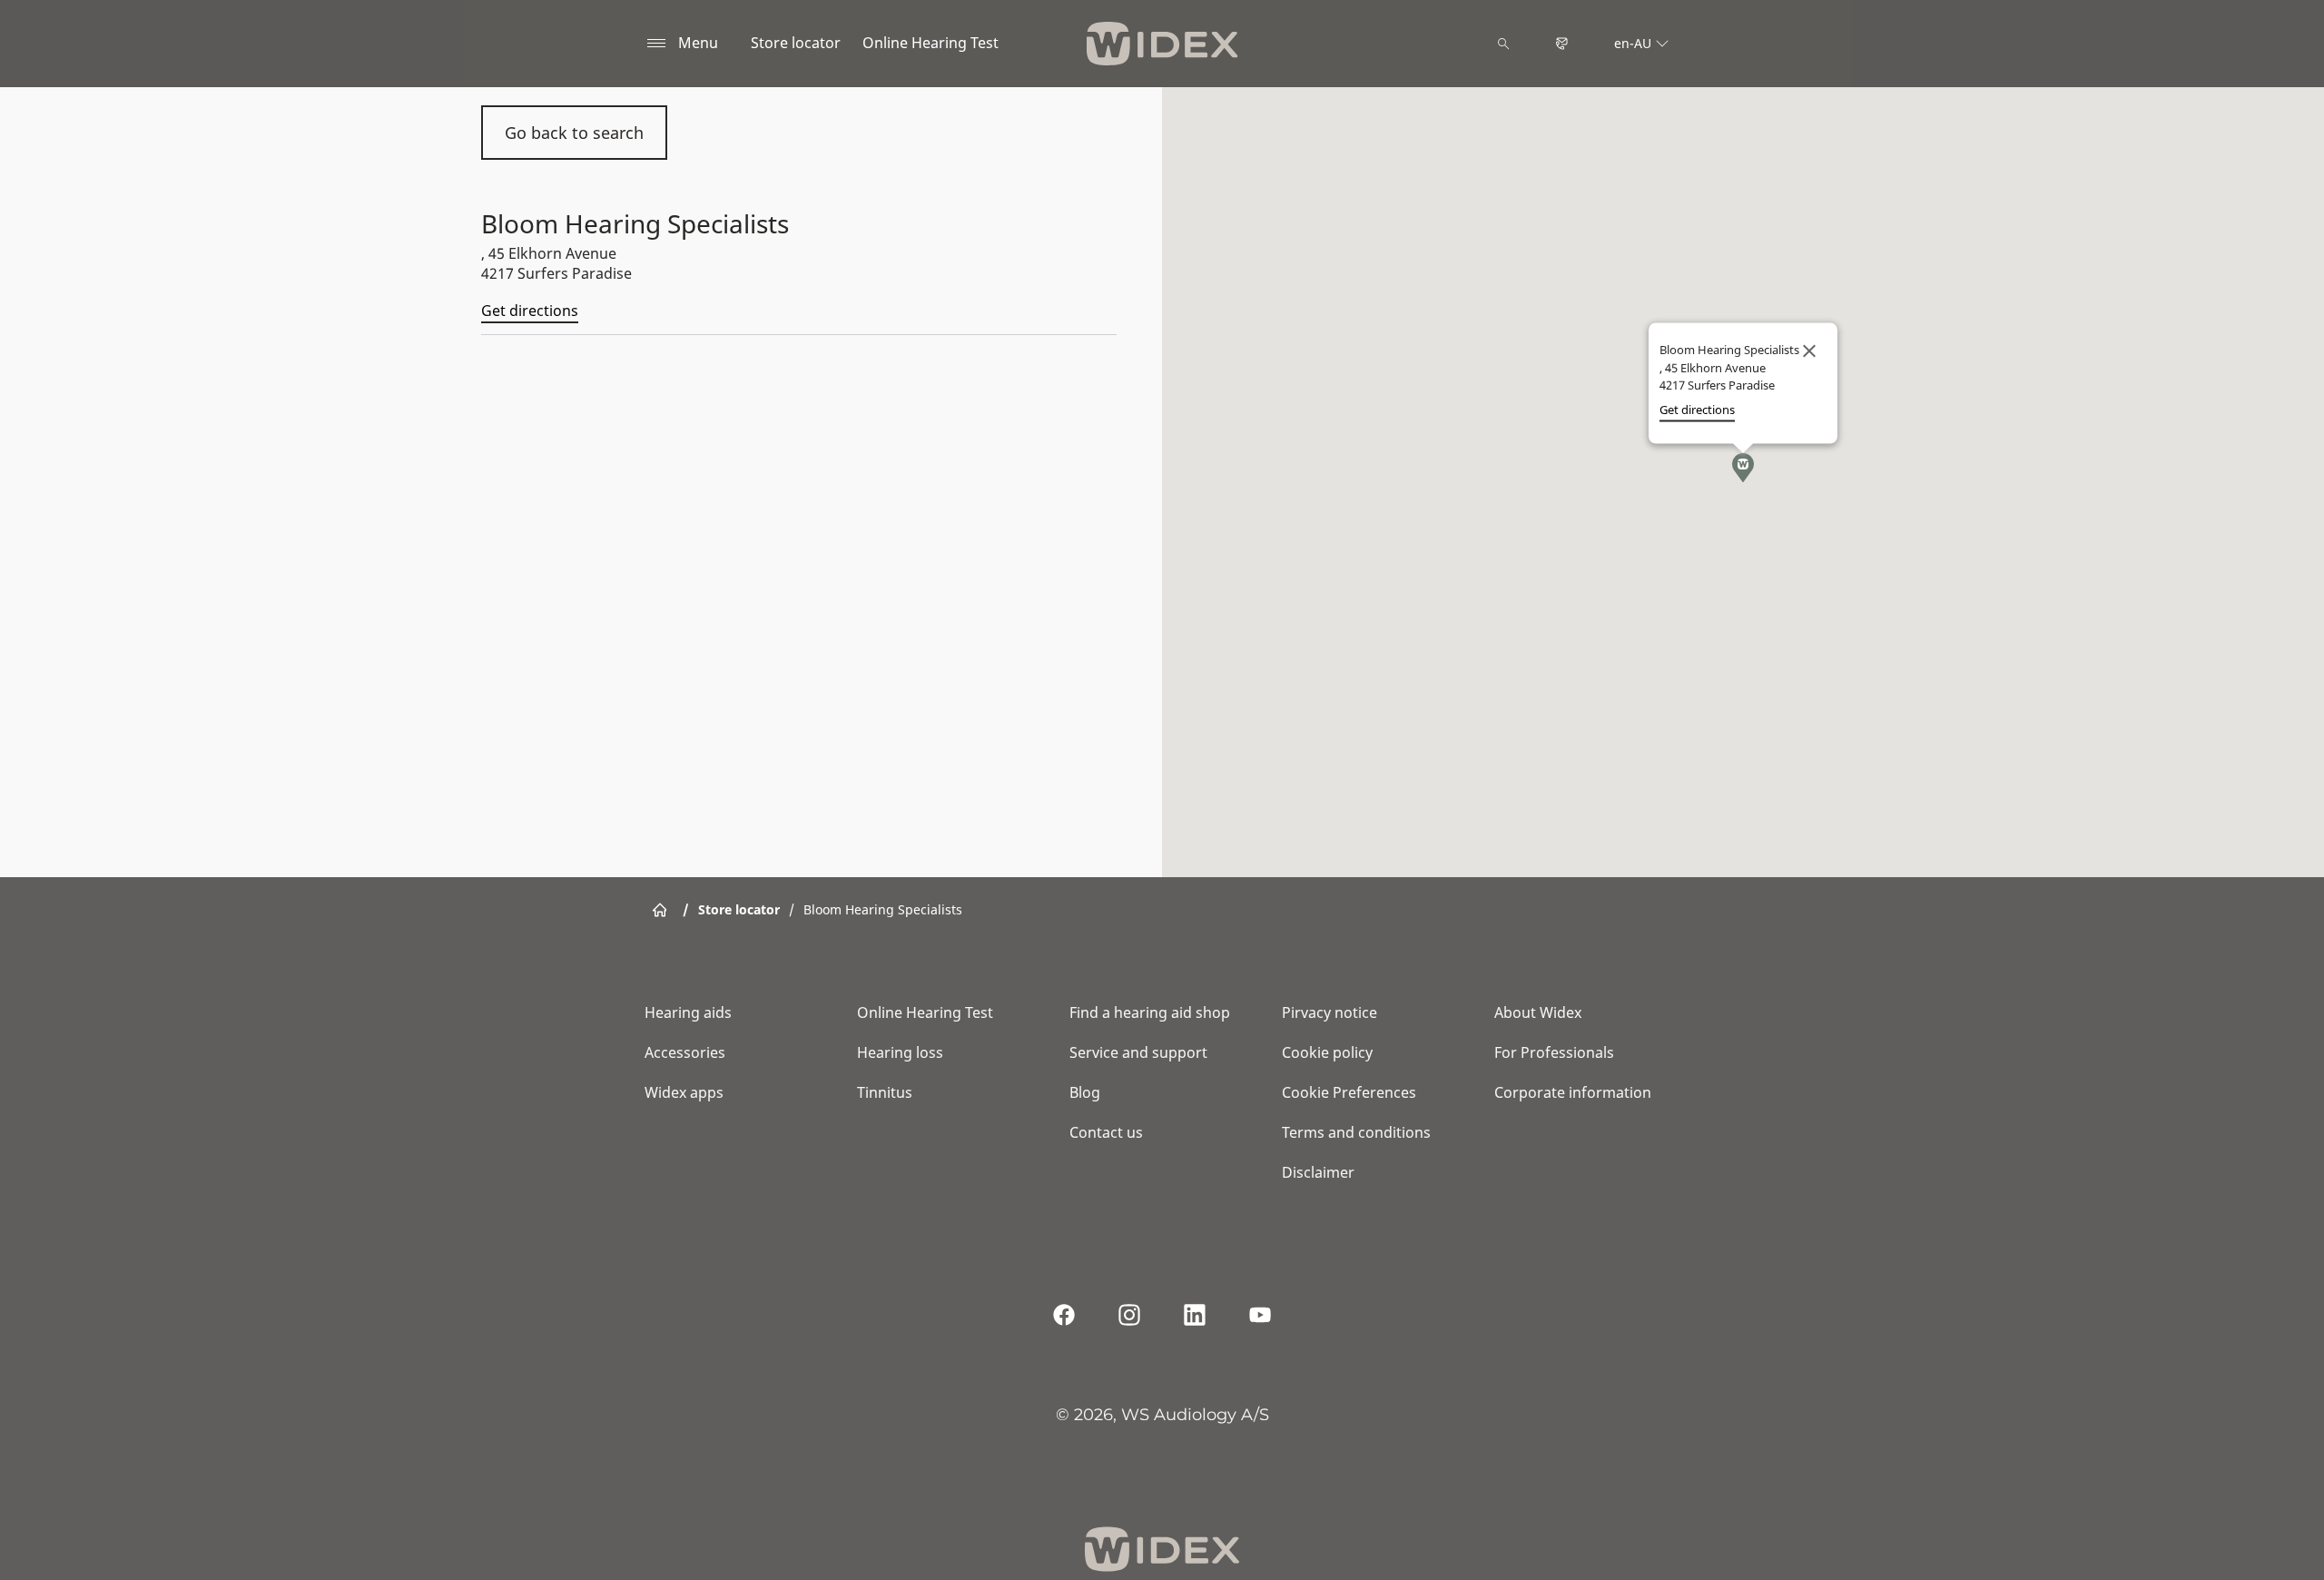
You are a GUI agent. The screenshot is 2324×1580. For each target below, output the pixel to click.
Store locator (796, 43)
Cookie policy (1327, 1052)
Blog (1085, 1092)
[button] (1743, 468)
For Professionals (1554, 1052)
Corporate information (1573, 1092)
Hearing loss (900, 1052)
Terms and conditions (1356, 1132)
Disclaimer (1318, 1172)
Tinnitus (885, 1092)
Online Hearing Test (931, 43)
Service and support (1138, 1052)
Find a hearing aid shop (1150, 1012)
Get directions (530, 311)
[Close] (1809, 351)
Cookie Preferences (1349, 1092)
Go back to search (574, 133)
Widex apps (684, 1092)
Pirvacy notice (1329, 1012)
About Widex (1538, 1012)
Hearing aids (688, 1012)
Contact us (1106, 1132)
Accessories (685, 1052)
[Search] (1503, 44)
